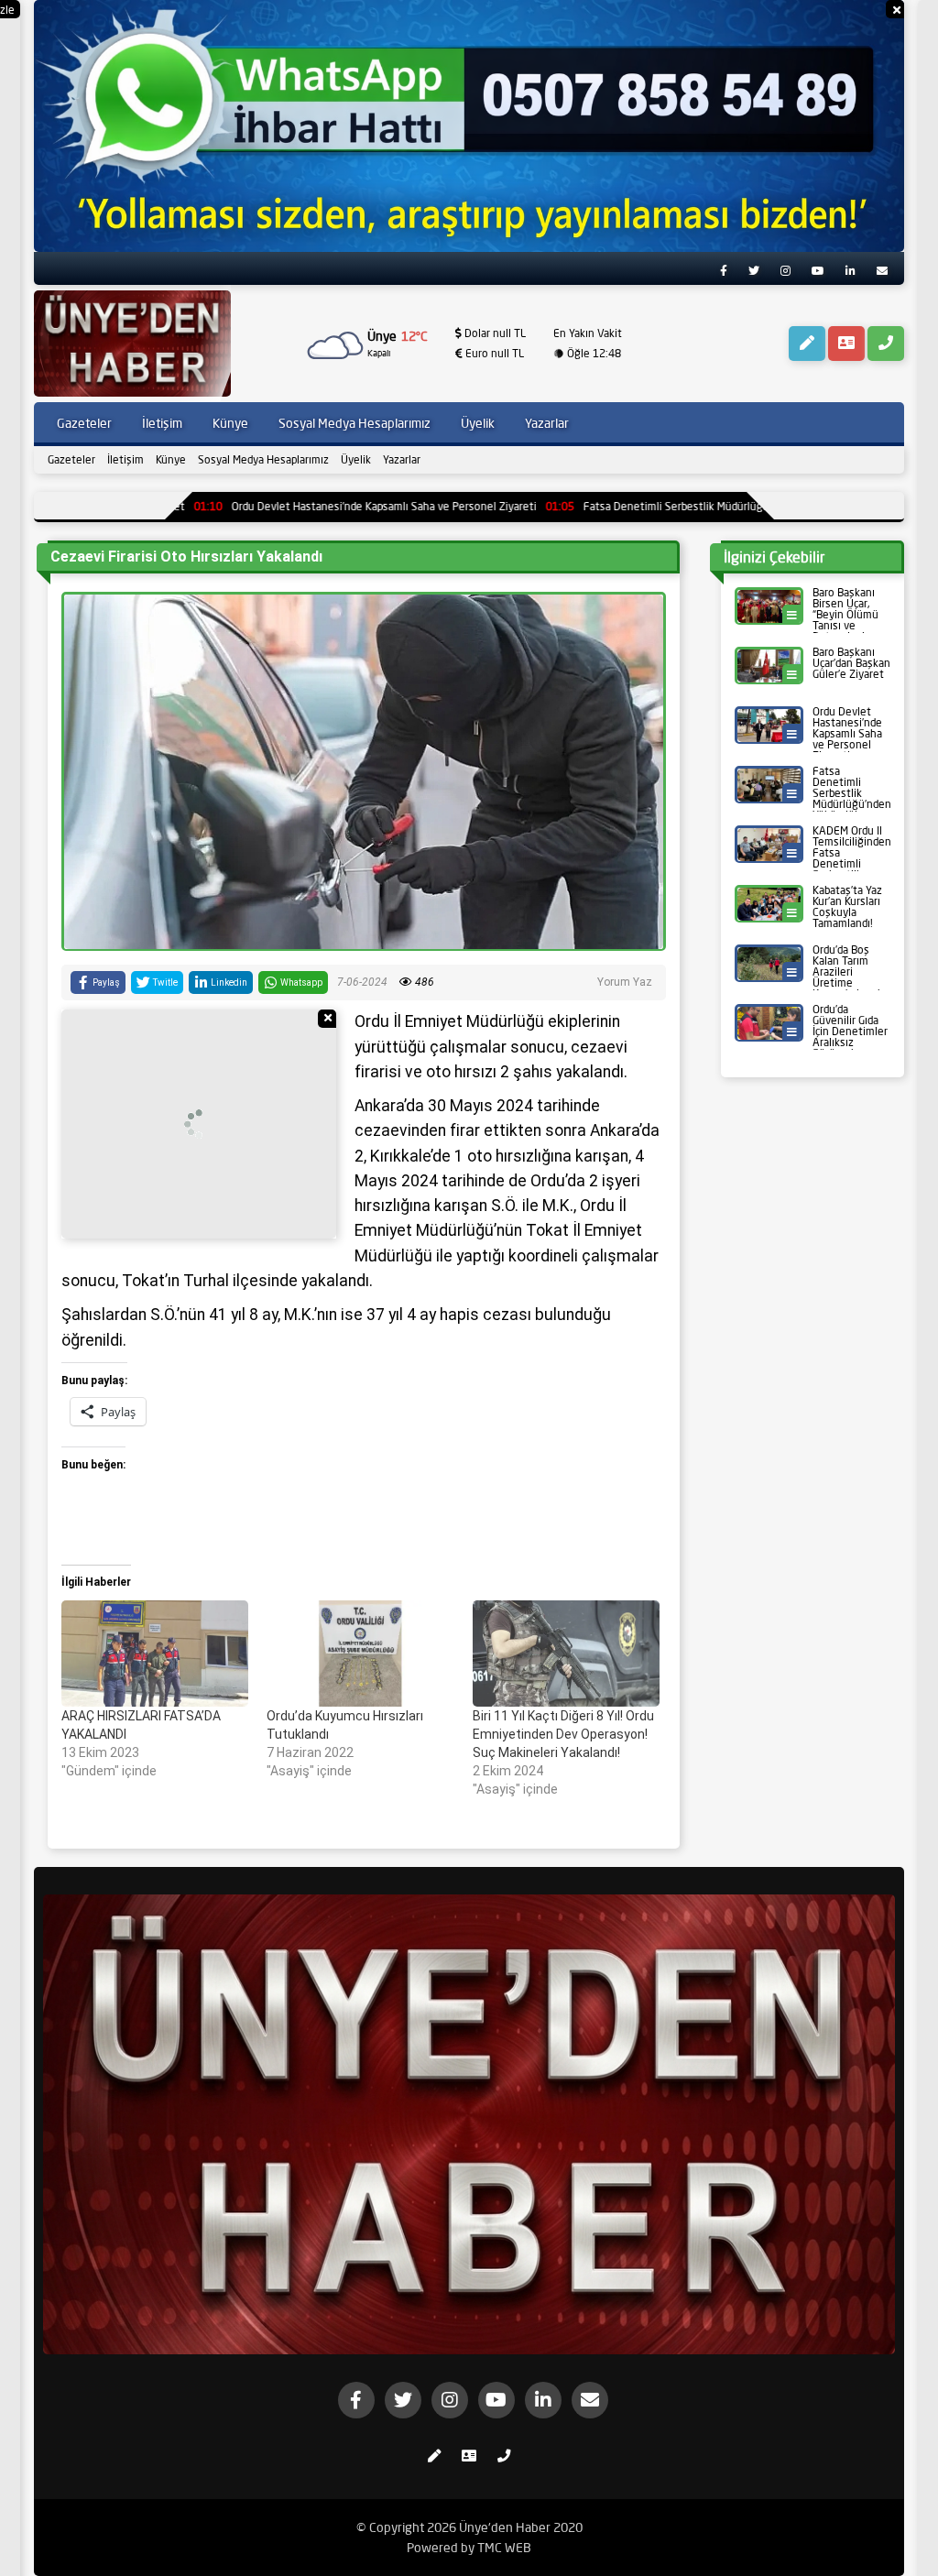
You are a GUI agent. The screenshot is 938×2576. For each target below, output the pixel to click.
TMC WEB (504, 2548)
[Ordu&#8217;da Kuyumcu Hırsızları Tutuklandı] (360, 1654)
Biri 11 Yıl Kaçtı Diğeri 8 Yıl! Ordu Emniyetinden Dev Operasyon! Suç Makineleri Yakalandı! (563, 1734)
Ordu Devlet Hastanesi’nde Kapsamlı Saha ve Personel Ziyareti (273, 506)
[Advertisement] (199, 1124)
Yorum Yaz (625, 982)
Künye (171, 459)
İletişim (125, 459)
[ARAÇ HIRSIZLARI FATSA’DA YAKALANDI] (155, 1654)
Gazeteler (71, 459)
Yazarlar (402, 459)
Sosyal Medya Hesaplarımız (263, 459)
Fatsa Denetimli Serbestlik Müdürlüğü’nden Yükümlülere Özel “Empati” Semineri (668, 506)
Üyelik (356, 459)
